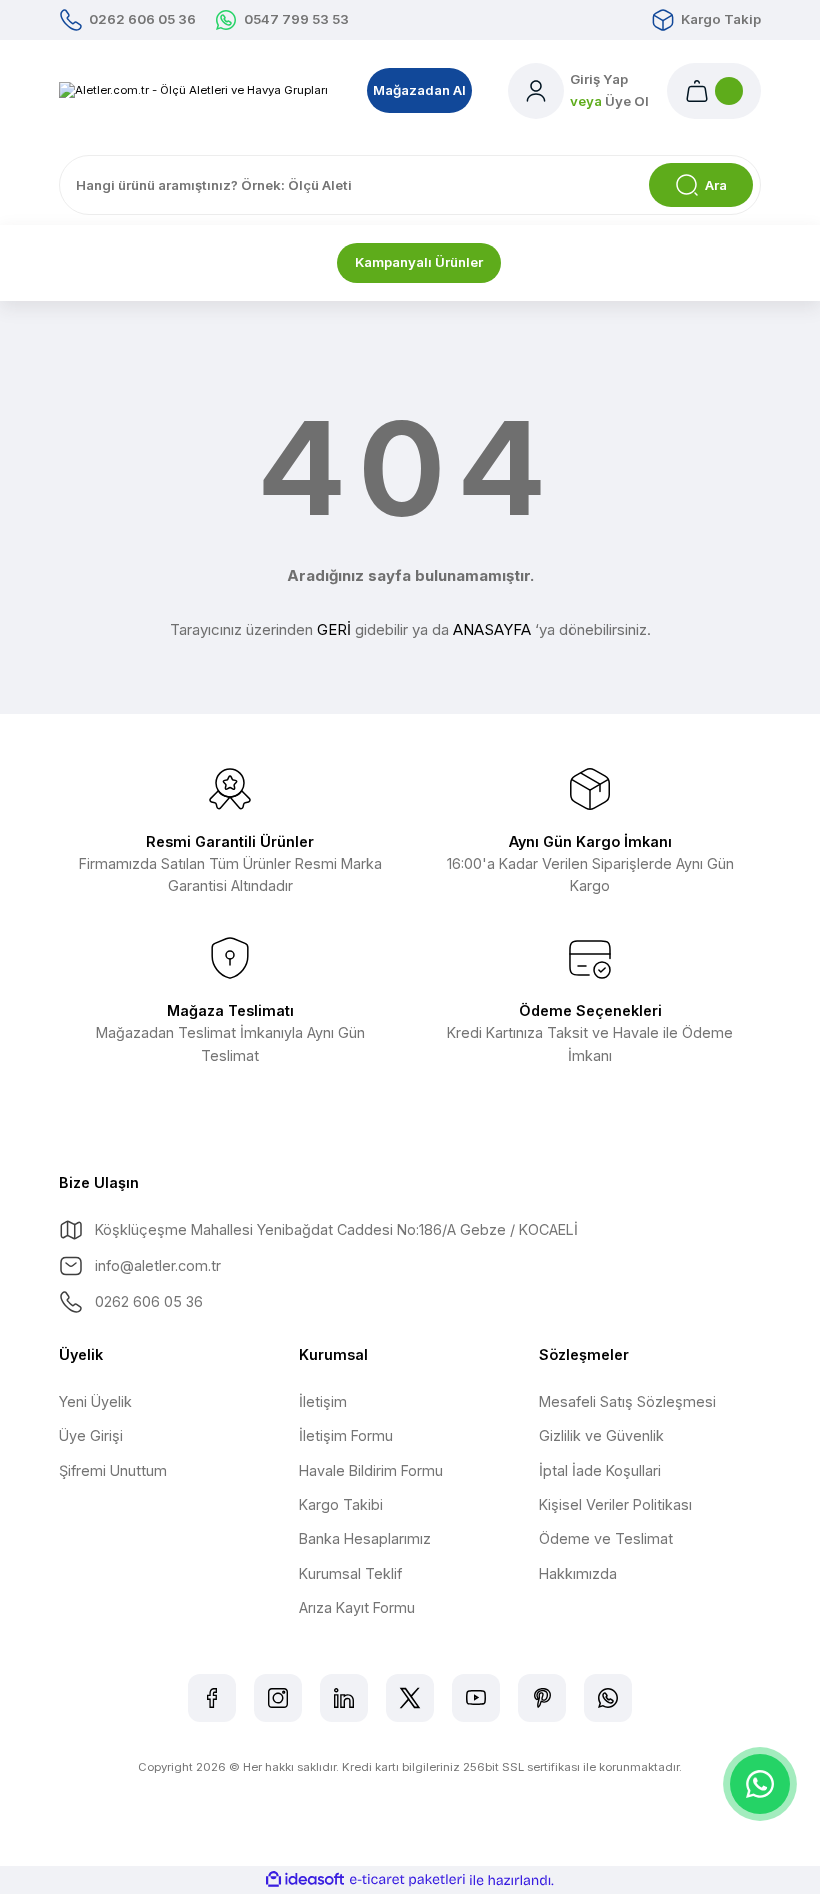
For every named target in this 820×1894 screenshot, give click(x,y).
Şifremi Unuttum (113, 1470)
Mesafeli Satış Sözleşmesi (627, 1401)
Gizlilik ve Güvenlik (601, 1435)
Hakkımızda (578, 1573)
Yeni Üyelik (95, 1401)
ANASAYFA (492, 629)
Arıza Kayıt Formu (357, 1607)
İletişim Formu (346, 1435)
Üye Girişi (91, 1435)
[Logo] (193, 90)
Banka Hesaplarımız (365, 1538)
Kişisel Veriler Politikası (615, 1504)
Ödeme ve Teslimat (606, 1538)
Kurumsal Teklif (350, 1573)
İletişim (323, 1401)
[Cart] (714, 91)
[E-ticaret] (407, 1880)
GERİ (334, 629)
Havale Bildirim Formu (371, 1470)
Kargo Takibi (341, 1504)
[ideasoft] (305, 1880)
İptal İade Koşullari (600, 1470)
